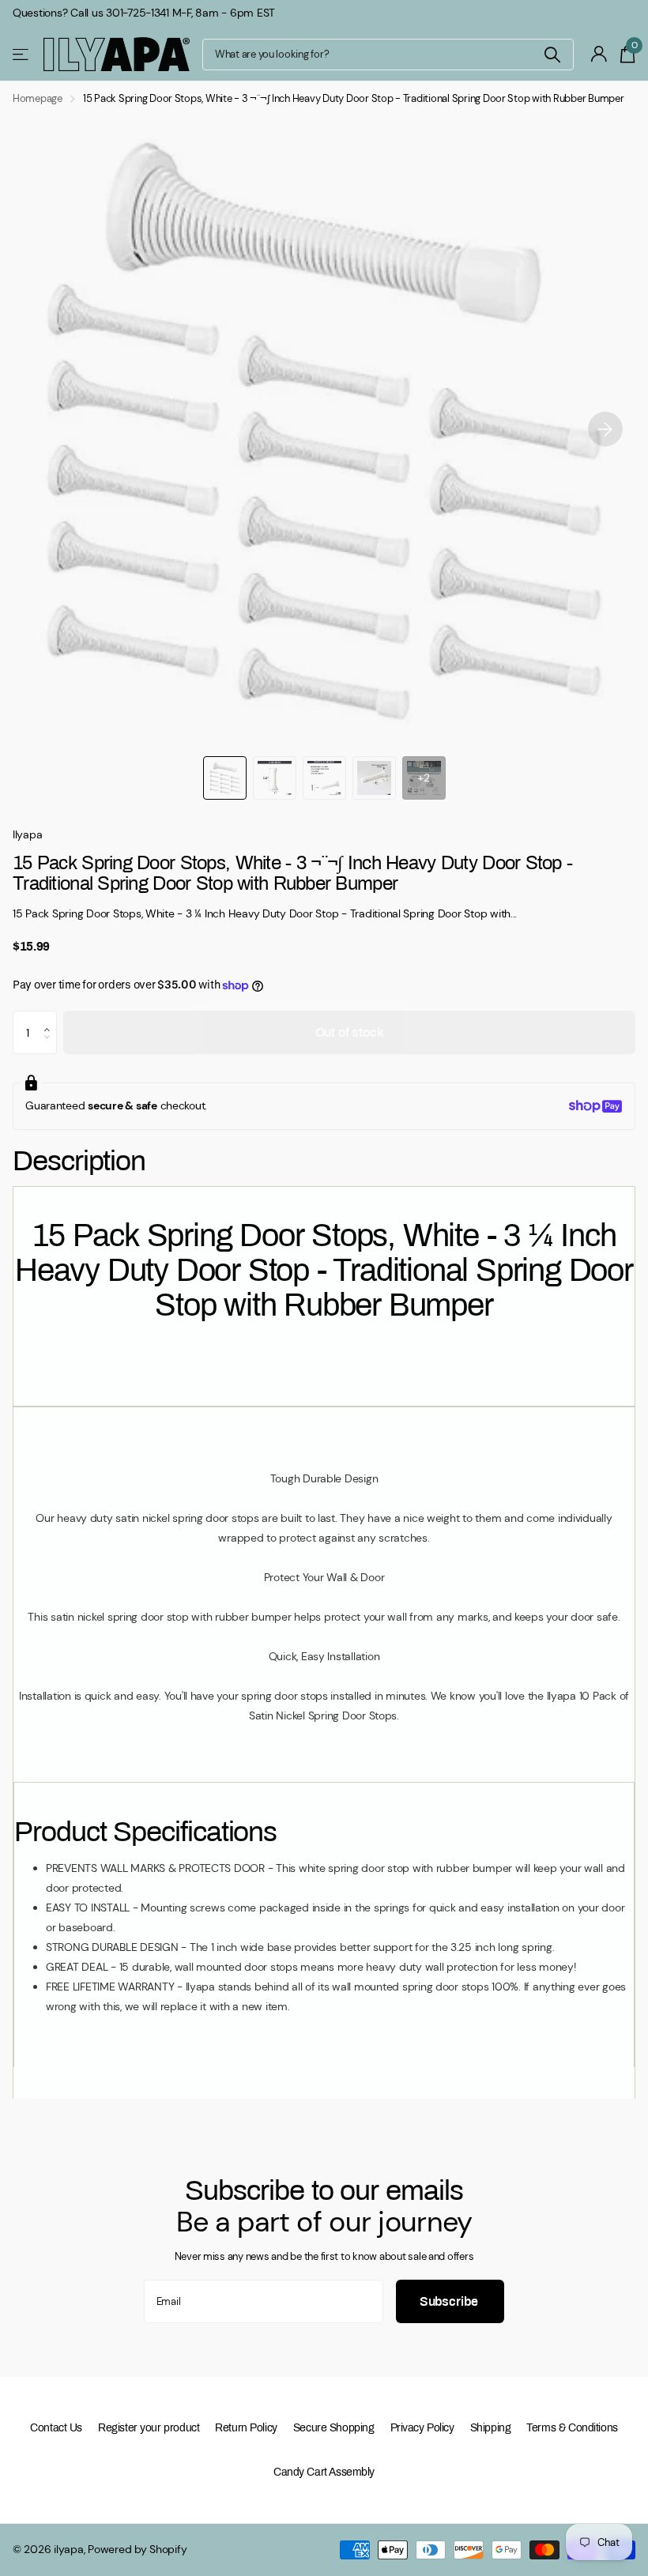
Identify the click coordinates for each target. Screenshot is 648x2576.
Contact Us (56, 2428)
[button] (605, 429)
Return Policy (246, 2428)
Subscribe (450, 2301)
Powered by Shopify (137, 2549)
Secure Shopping (334, 2428)
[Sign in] (599, 54)
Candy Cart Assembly (324, 2472)
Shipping (491, 2428)
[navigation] (225, 778)
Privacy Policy (422, 2428)
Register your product (149, 2428)
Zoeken (552, 55)
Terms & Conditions (572, 2428)
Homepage (38, 98)
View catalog (22, 54)
